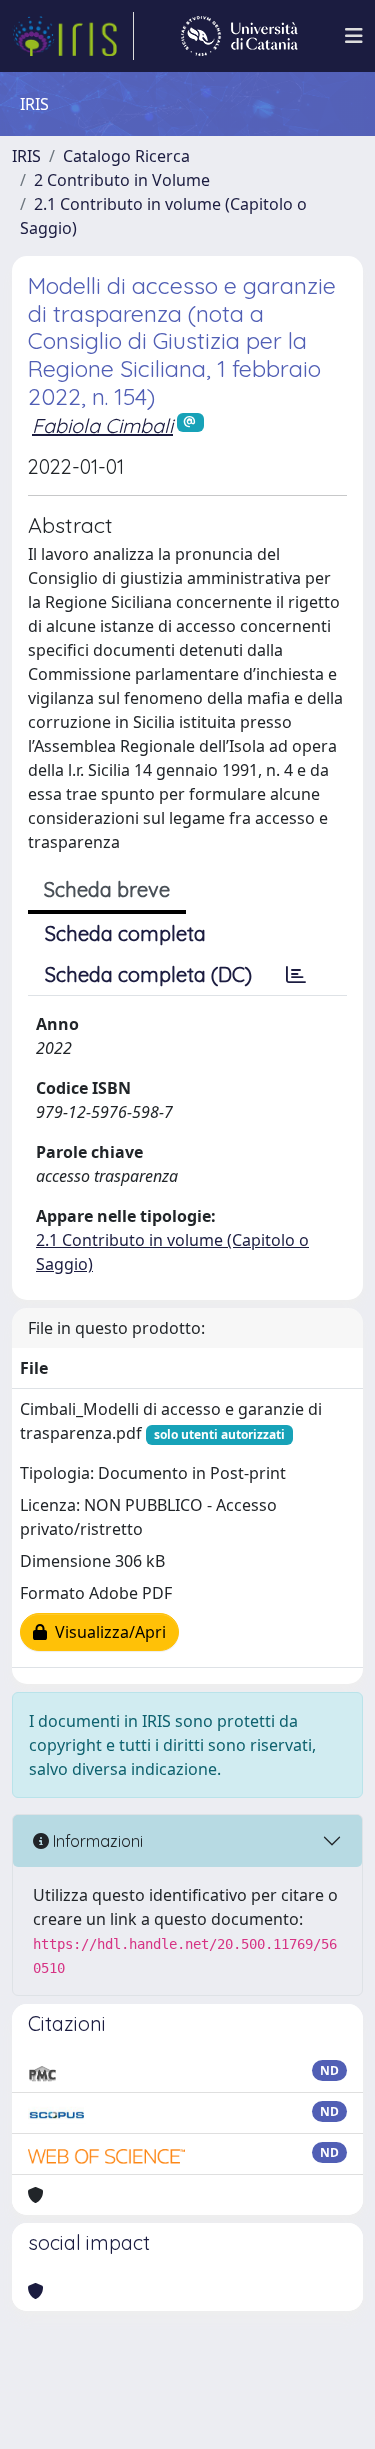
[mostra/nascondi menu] (354, 36)
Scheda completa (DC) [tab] (148, 974)
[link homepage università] (239, 36)
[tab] (296, 975)
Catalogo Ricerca (126, 156)
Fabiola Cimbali (102, 425)
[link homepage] (73, 36)
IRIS (26, 156)
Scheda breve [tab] (107, 889)
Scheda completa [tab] (125, 933)
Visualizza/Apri (106, 1632)
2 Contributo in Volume (122, 180)
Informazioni (96, 1841)
